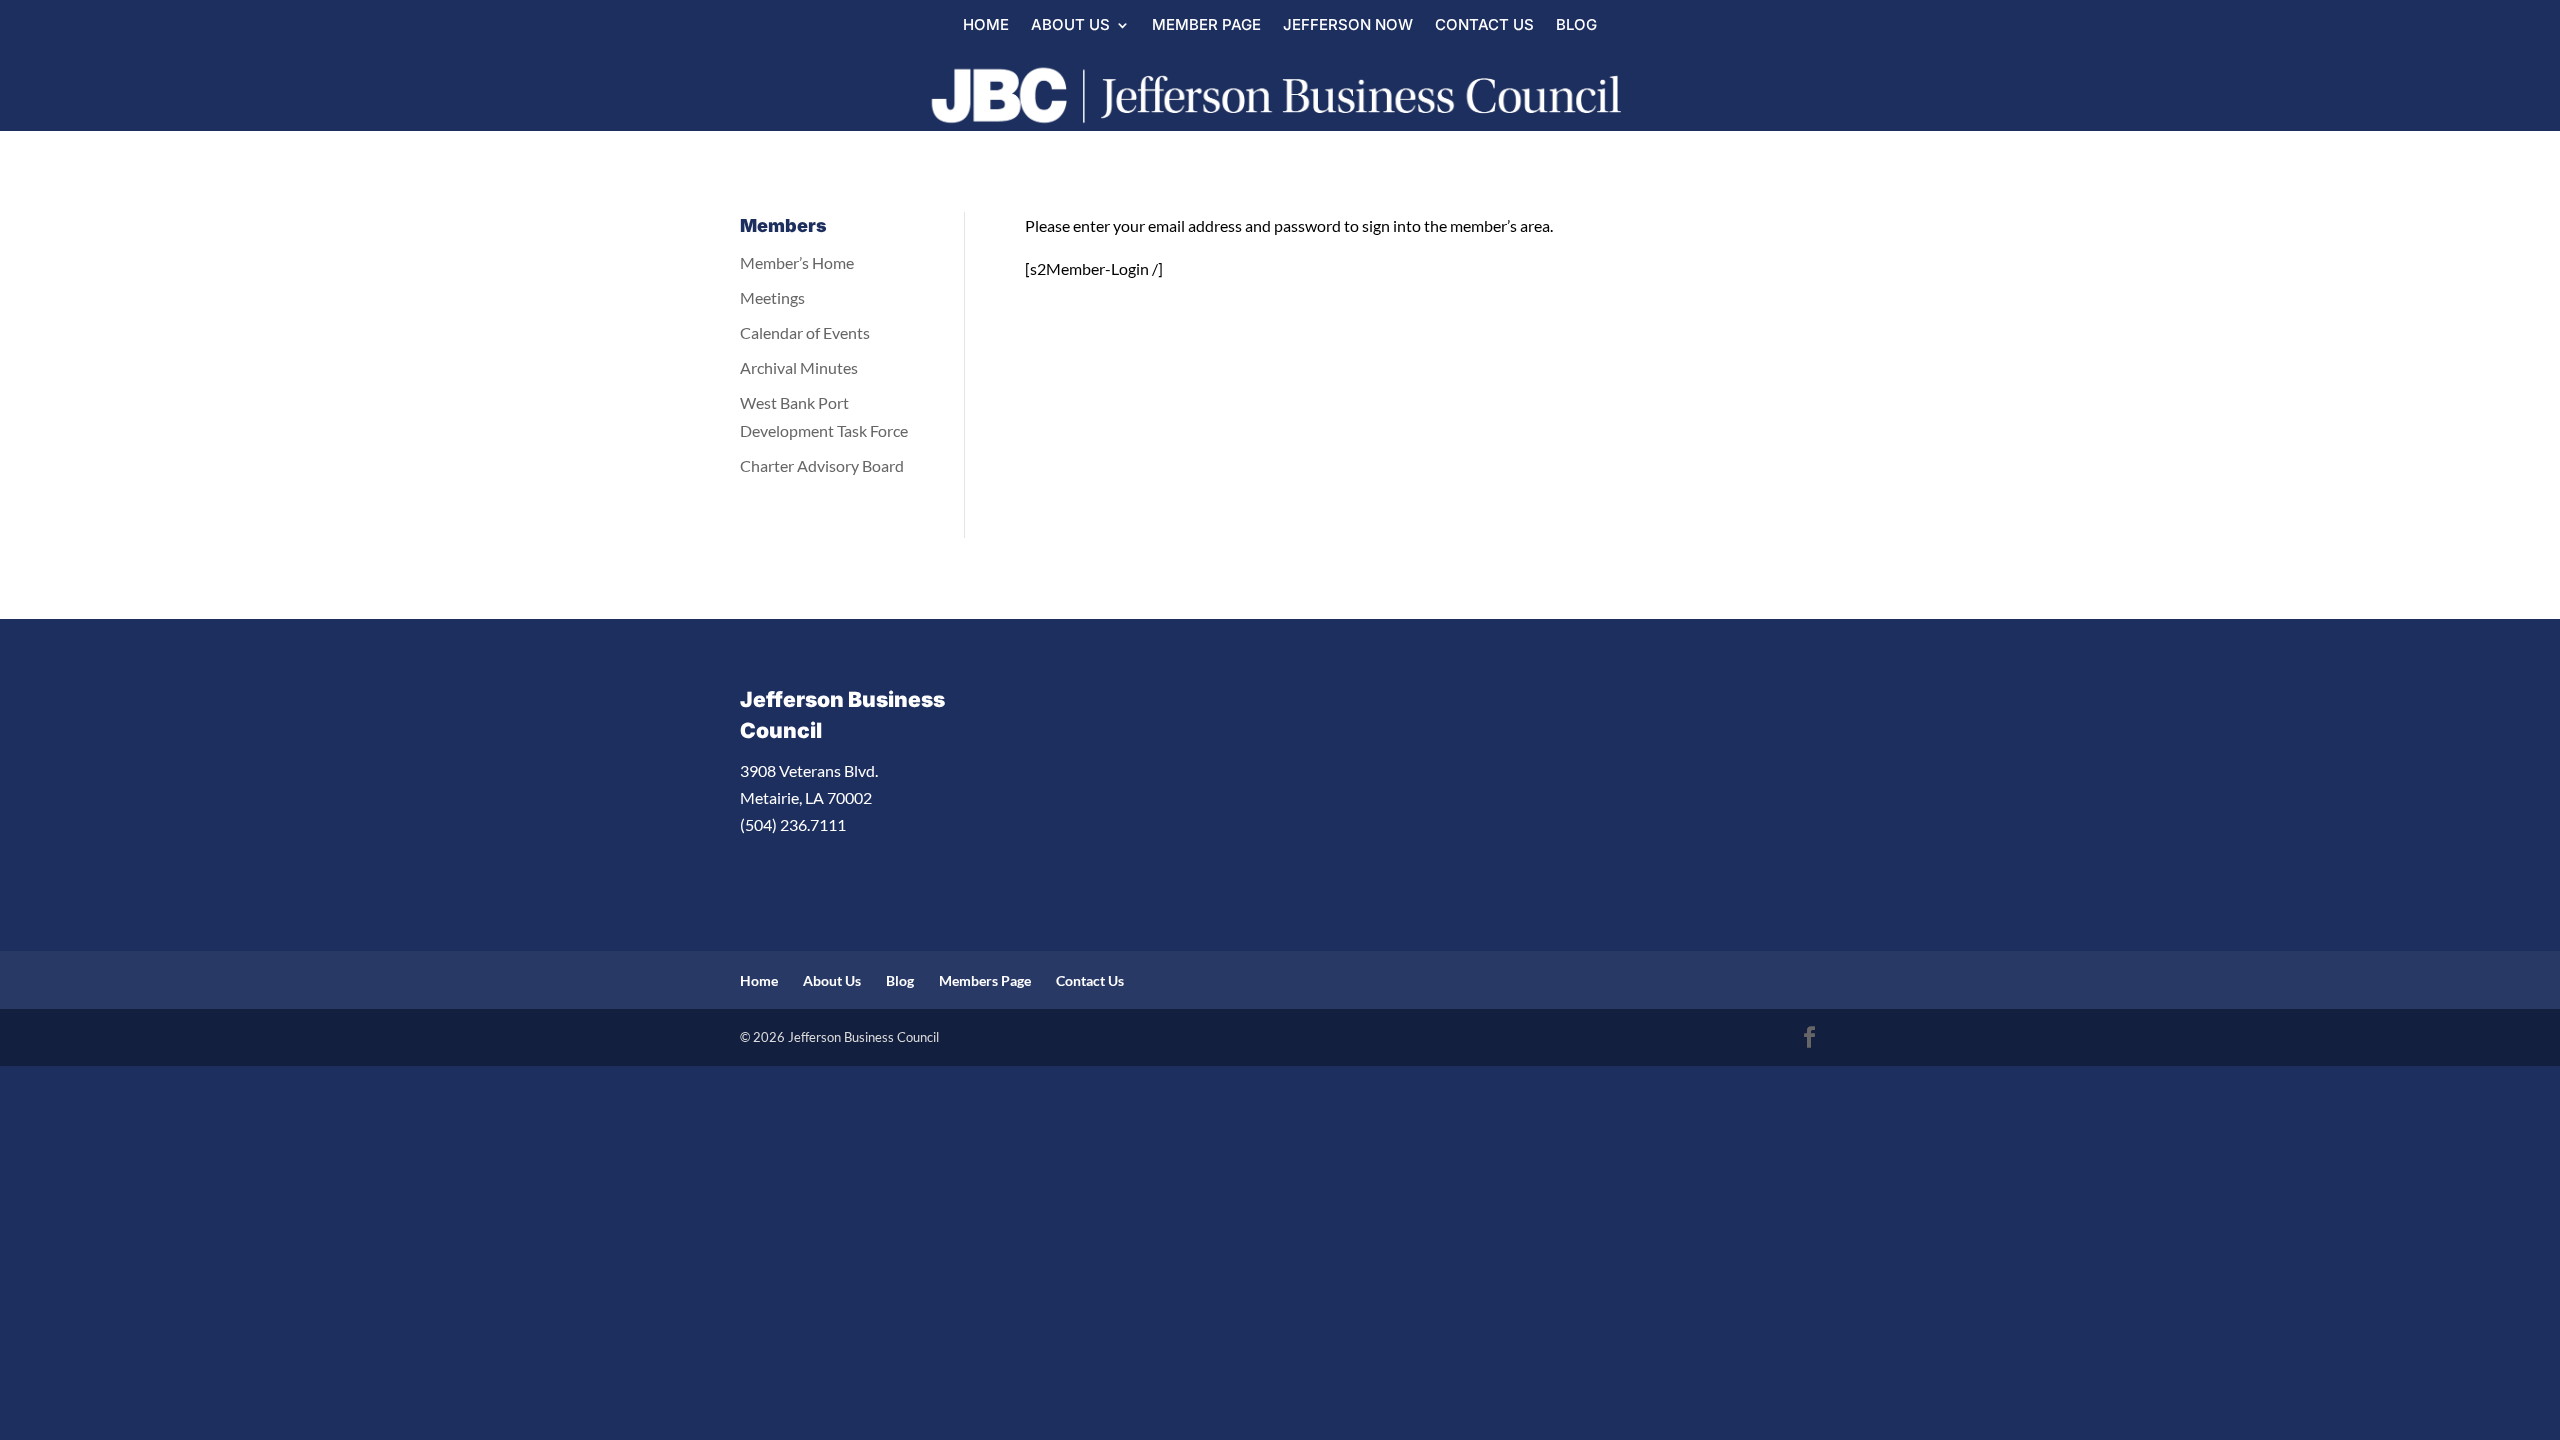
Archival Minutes (799, 367)
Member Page (1206, 26)
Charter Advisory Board (822, 465)
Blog (1576, 26)
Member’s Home (797, 262)
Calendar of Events (805, 332)
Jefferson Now (1348, 26)
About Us (1070, 26)
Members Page (985, 980)
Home (986, 26)
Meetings (772, 297)
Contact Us (1484, 26)
